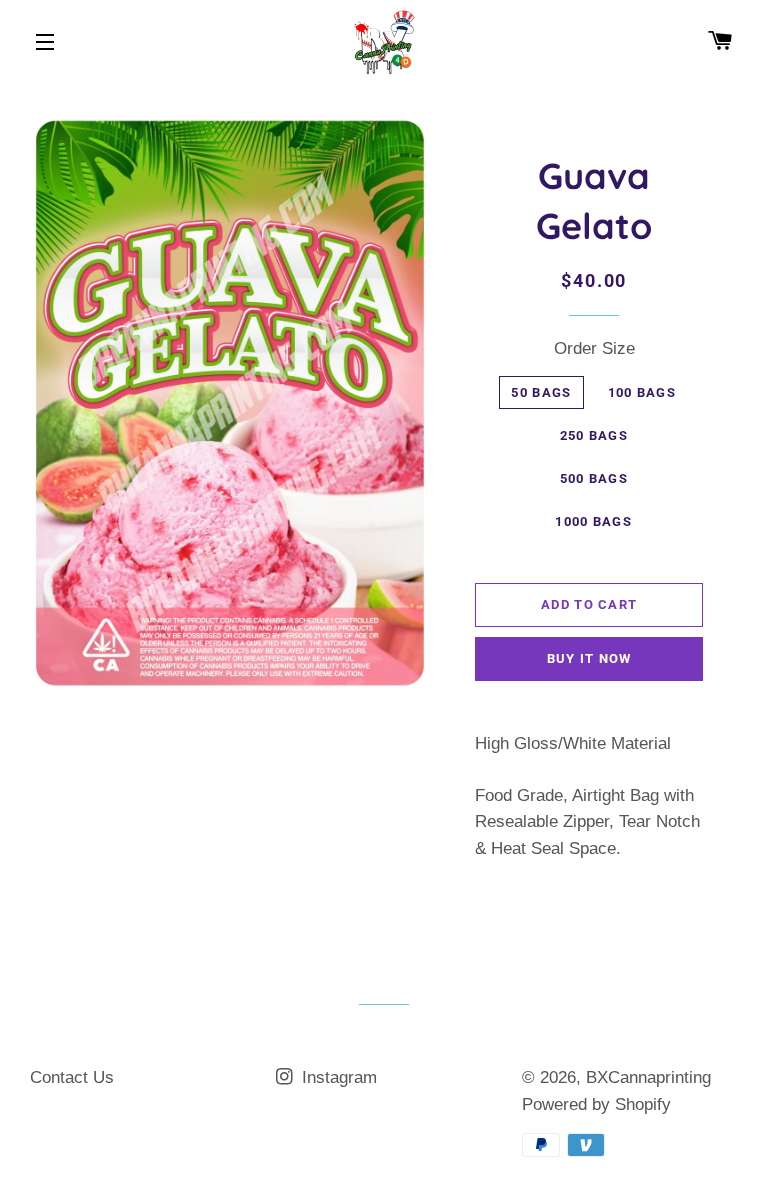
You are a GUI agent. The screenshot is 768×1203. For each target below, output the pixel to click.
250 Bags (594, 435)
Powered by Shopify (596, 1104)
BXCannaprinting (648, 1077)
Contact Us (72, 1077)
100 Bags (642, 392)
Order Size (594, 348)
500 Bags (594, 478)
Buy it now (589, 658)
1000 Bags (593, 521)
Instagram (337, 1077)
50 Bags (541, 392)
